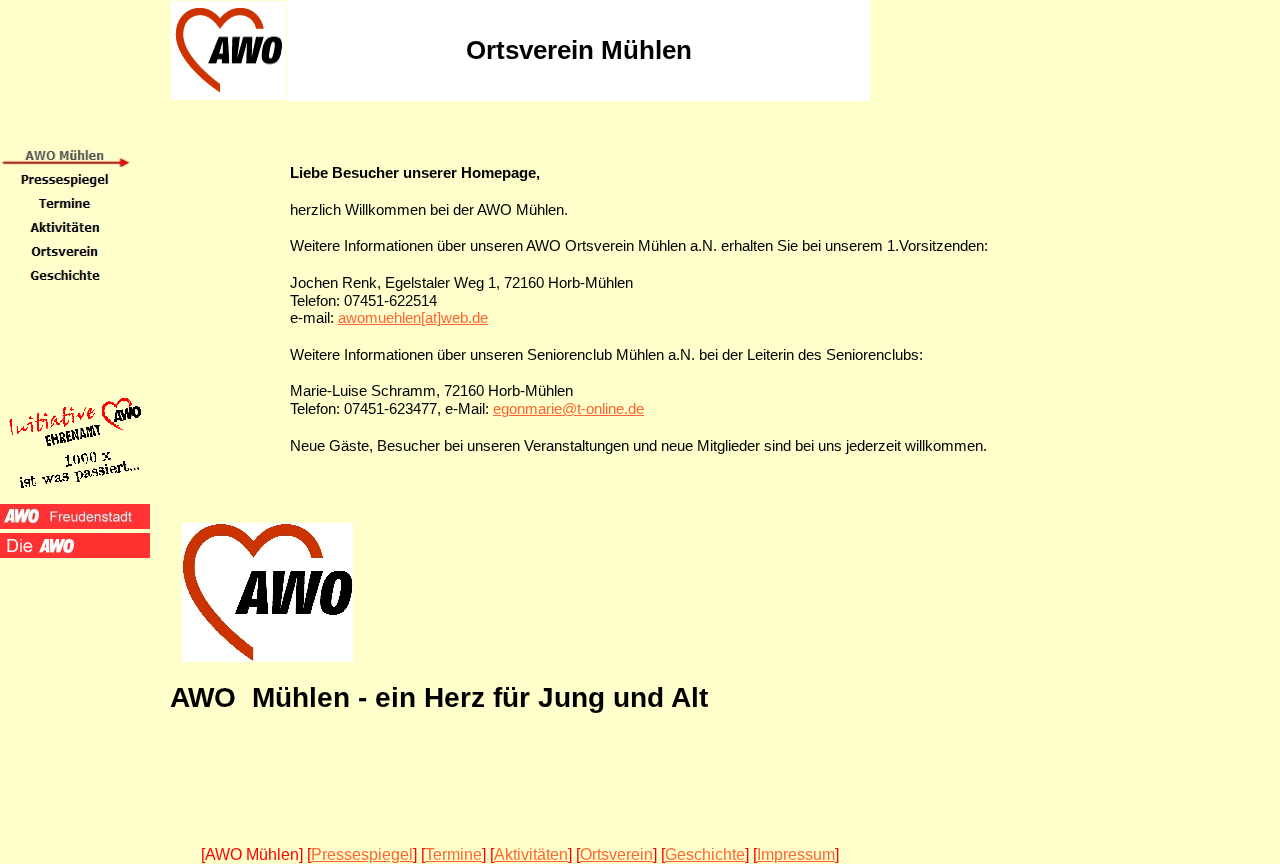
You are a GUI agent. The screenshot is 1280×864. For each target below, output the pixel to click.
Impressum (796, 854)
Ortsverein (616, 854)
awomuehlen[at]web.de (413, 318)
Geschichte (705, 854)
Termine (453, 854)
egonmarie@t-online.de (568, 409)
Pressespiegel (362, 854)
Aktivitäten (531, 854)
